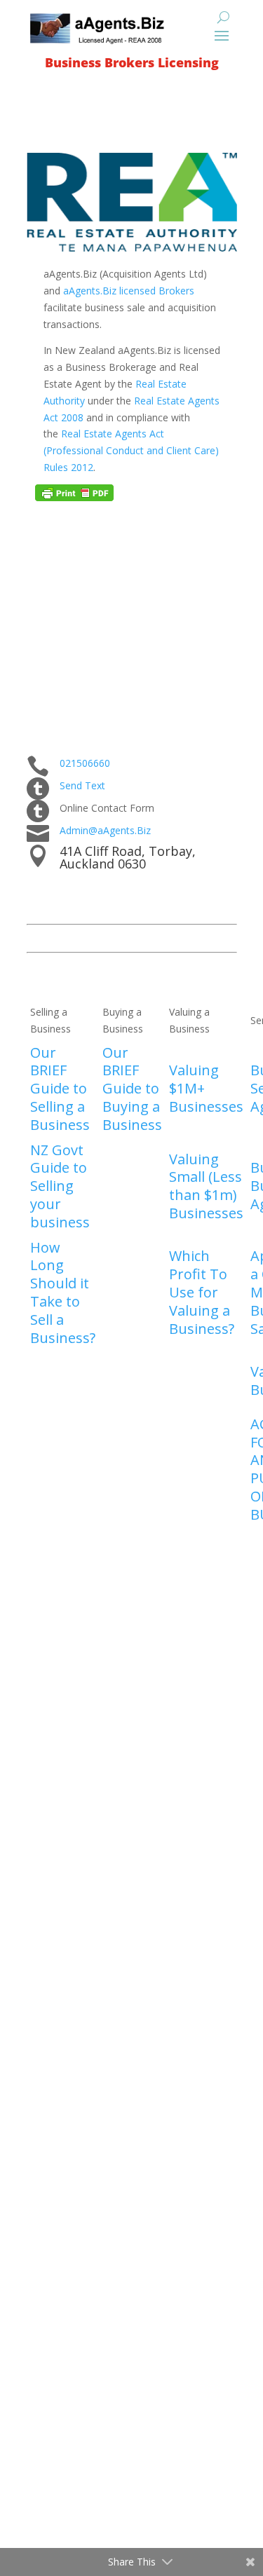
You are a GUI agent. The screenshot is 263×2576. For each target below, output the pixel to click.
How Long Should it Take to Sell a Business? (63, 1293)
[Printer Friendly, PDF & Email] (74, 497)
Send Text (82, 785)
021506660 (85, 763)
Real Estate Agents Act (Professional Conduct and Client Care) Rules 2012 (131, 450)
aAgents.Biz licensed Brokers (129, 291)
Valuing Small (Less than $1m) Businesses (206, 1186)
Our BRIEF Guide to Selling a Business (60, 1089)
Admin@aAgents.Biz (105, 830)
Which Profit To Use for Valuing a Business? (202, 1292)
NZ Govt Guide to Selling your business (60, 1186)
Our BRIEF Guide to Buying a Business (132, 1089)
